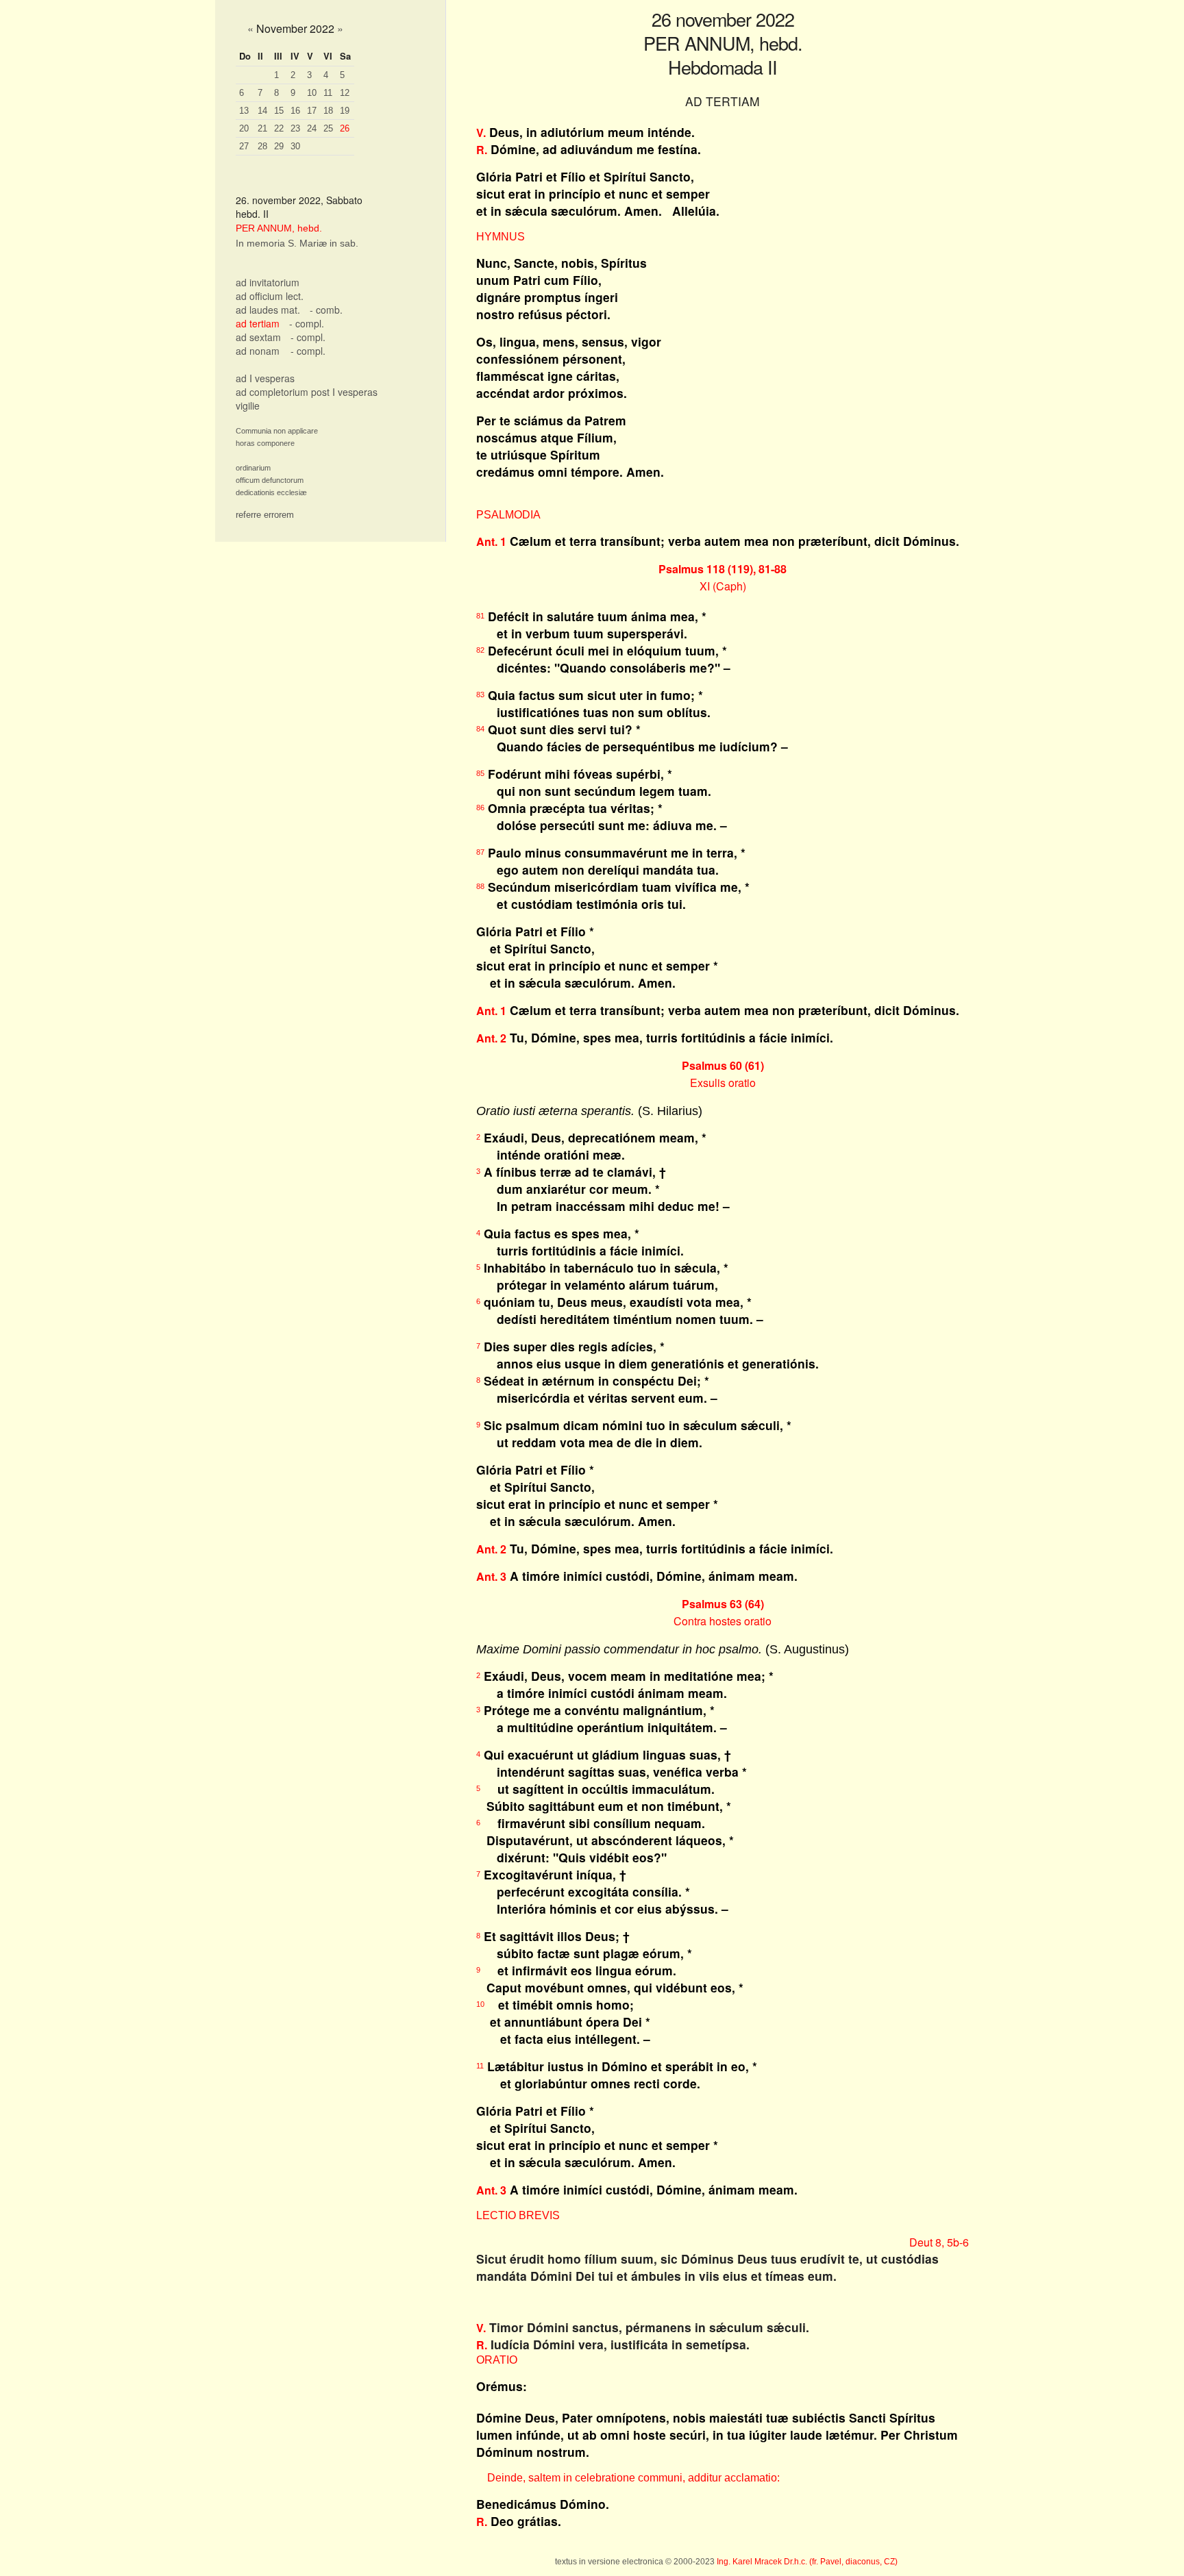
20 (244, 128)
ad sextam (258, 337)
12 (345, 93)
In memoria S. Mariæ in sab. (297, 243)
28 (262, 146)
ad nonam (258, 351)
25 (328, 128)
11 (328, 93)
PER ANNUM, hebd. (279, 228)
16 (295, 111)
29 (279, 146)
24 (312, 128)
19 (345, 111)
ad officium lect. (270, 296)
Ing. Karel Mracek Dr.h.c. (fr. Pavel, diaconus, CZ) (807, 2562)
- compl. (307, 323)
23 (295, 128)
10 (312, 93)
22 (279, 128)
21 (262, 128)
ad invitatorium (268, 282)
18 (328, 111)
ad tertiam (258, 323)
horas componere (265, 443)
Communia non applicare (277, 431)
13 (244, 111)
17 (312, 111)
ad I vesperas (265, 378)
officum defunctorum (270, 480)
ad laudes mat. (268, 310)
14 (262, 111)
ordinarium (253, 468)
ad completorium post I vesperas (307, 392)
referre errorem (265, 515)
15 (279, 111)
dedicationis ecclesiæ (271, 492)
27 (244, 146)
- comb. (326, 310)
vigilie (248, 405)
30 (295, 146)
